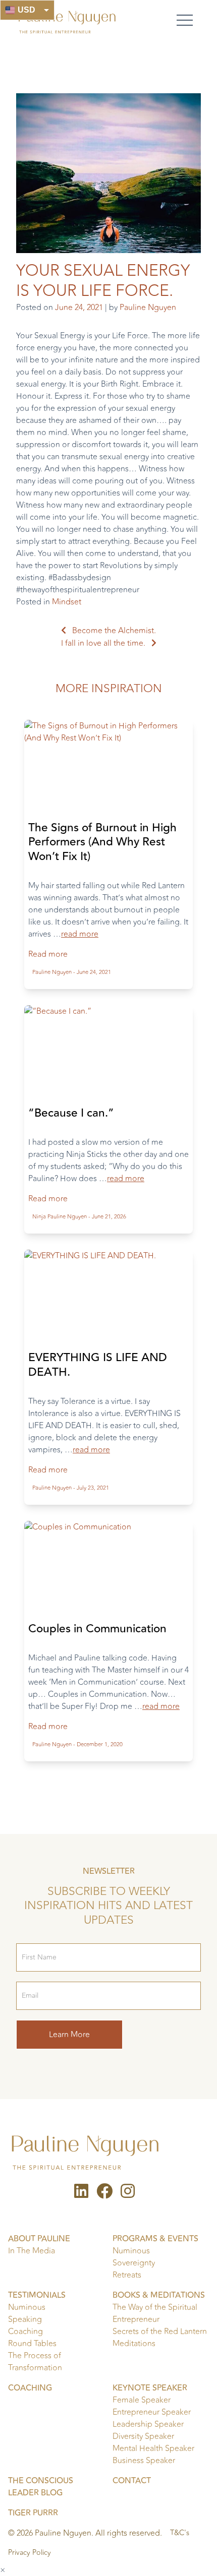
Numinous (131, 2251)
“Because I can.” (71, 1113)
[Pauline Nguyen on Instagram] (128, 2194)
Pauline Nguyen (148, 308)
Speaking (25, 2319)
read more (80, 934)
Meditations (134, 2344)
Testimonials (37, 2295)
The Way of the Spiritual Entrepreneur (155, 2313)
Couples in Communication (97, 1629)
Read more (48, 954)
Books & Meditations (159, 2295)
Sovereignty (134, 2263)
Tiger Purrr (33, 2513)
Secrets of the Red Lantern (160, 2332)
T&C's (180, 2533)
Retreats (127, 2275)
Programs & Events (155, 2239)
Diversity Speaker (143, 2436)
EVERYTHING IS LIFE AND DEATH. (98, 1365)
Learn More (69, 2035)
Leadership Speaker (148, 2424)
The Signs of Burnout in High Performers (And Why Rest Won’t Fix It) (102, 842)
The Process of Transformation (35, 2362)
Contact (132, 2481)
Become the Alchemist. (114, 631)
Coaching (25, 2332)
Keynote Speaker (150, 2388)
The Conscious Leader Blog (41, 2487)
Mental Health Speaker (153, 2448)
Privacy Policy (30, 2553)
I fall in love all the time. (103, 643)
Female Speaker (142, 2400)
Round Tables (32, 2344)
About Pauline (39, 2239)
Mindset (67, 602)
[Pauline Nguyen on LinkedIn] (81, 2194)
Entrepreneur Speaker (152, 2412)
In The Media (32, 2251)
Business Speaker (144, 2461)
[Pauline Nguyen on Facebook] (104, 2194)
